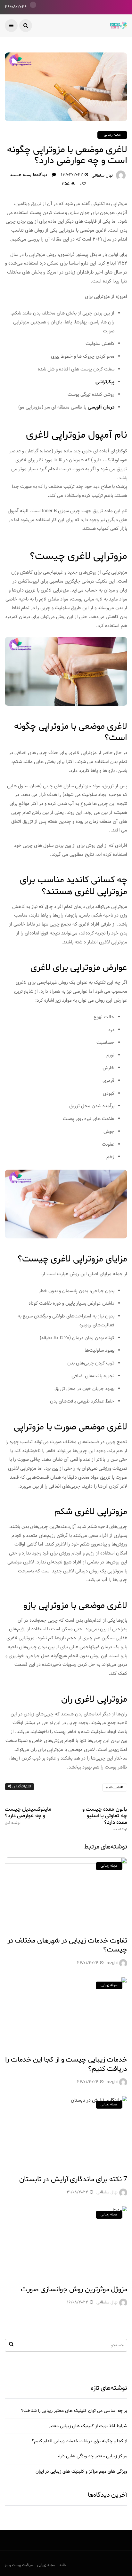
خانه (63, 2565)
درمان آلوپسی (101, 407)
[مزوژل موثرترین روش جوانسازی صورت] (66, 2241)
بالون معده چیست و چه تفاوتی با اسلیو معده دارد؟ (105, 1819)
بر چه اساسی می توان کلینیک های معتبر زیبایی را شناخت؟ (74, 2411)
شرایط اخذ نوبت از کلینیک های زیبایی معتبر (88, 2426)
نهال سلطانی (102, 176)
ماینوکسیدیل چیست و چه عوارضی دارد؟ (28, 1816)
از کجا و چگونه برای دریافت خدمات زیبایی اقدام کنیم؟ (79, 2441)
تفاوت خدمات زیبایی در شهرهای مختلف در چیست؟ (67, 1945)
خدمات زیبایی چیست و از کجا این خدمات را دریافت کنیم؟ (66, 2064)
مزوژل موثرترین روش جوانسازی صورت (74, 2289)
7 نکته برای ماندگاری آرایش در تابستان (73, 2179)
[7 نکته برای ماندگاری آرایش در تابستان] (66, 2131)
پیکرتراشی (105, 382)
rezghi (112, 1963)
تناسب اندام (113, 1788)
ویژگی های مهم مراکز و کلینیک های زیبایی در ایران (81, 2472)
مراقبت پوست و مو (19, 2565)
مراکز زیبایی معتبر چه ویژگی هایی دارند (92, 2456)
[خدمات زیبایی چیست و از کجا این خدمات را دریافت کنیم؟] (66, 2012)
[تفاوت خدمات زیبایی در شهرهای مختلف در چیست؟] (66, 1893)
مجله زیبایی (112, 135)
